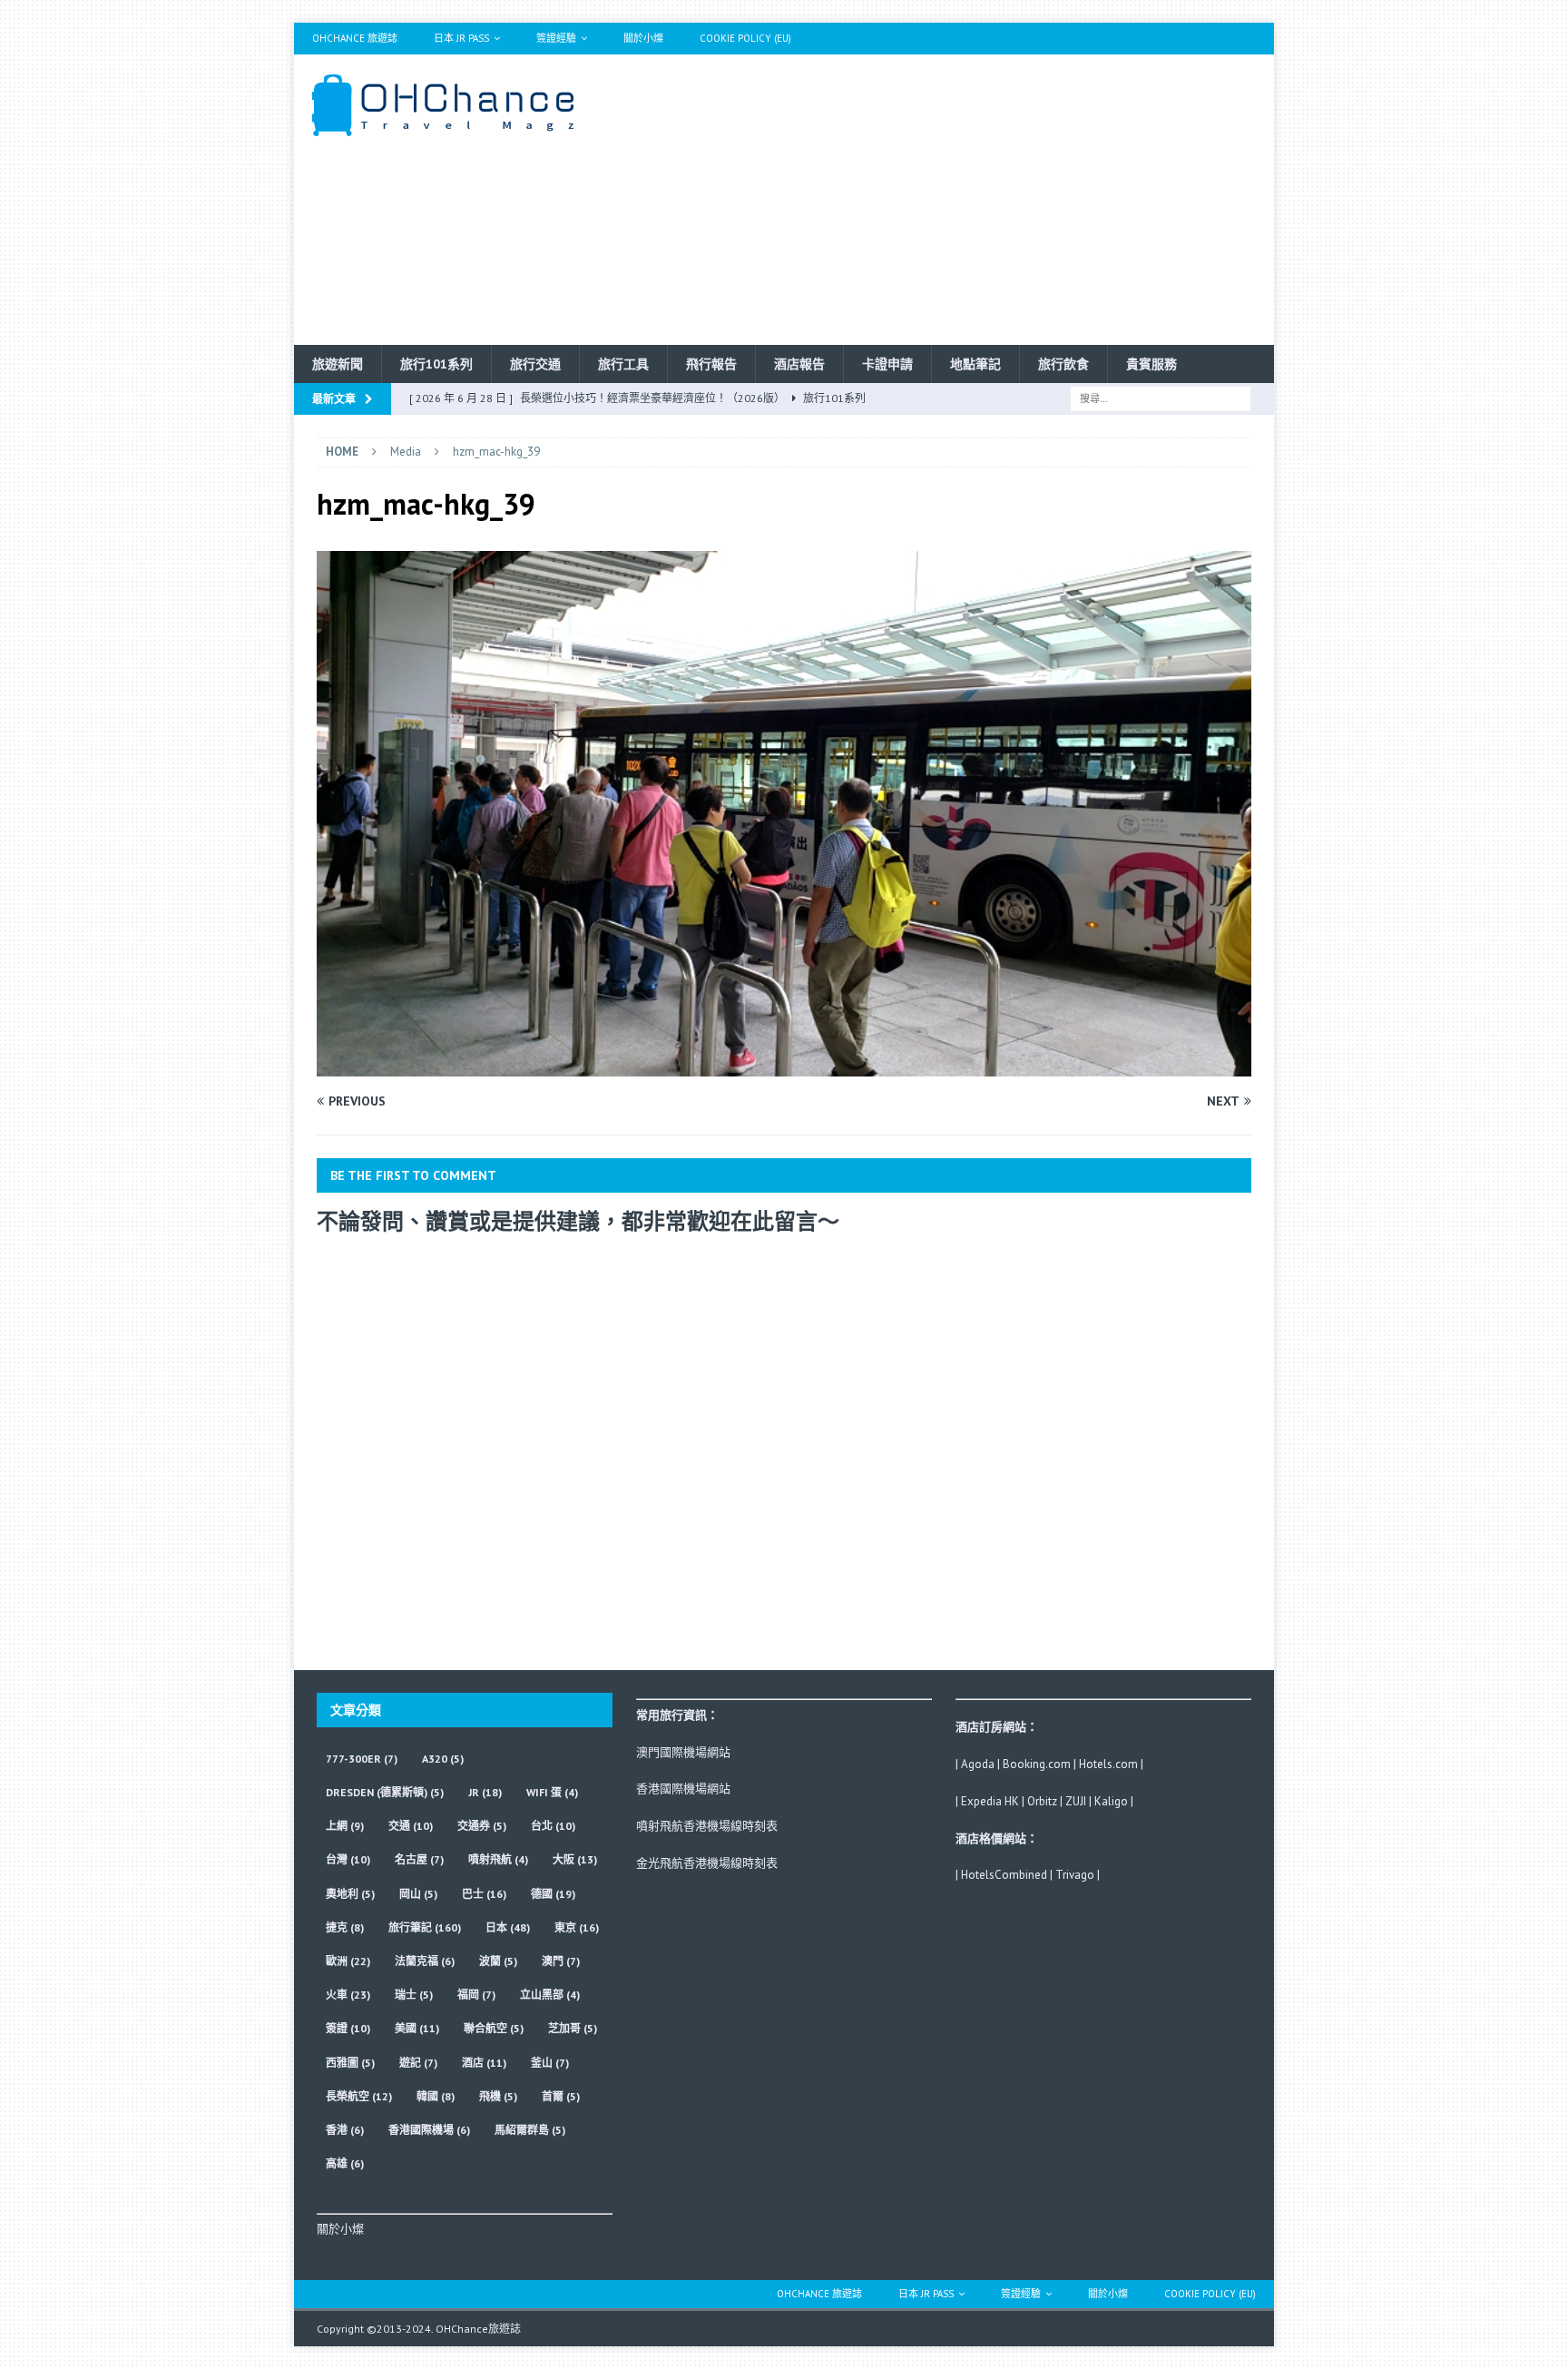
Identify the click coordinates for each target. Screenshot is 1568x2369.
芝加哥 (573, 2028)
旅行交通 (535, 364)
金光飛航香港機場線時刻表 (707, 1863)
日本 (508, 1927)
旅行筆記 (425, 1927)
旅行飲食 (1063, 364)
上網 (345, 1826)
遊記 (418, 2063)
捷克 (345, 1927)
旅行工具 (623, 364)
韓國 (436, 2096)
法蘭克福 (425, 1961)
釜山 (550, 2063)
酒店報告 (799, 364)
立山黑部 (550, 1995)
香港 (345, 2130)
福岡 (476, 1995)
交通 (411, 1826)
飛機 (498, 2096)
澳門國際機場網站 (683, 1752)
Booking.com (1037, 1764)
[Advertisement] (942, 200)
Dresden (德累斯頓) (385, 1792)
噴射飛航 (498, 1859)
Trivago (1075, 1875)
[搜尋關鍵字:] (1161, 398)
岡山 (418, 1894)
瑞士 (414, 1995)
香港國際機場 (429, 2130)
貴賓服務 (1151, 364)
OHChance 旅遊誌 (355, 38)
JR (485, 1792)
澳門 (561, 1961)
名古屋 (419, 1859)
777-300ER (362, 1759)
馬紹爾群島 (530, 2130)
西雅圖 (350, 2063)
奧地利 (350, 1894)
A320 (443, 1759)
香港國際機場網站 (683, 1789)
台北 (553, 1826)
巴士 (484, 1894)
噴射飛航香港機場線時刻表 (707, 1826)
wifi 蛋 (552, 1792)
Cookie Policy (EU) (745, 38)
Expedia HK (990, 1801)
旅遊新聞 (338, 364)
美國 (417, 2028)
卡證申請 (887, 364)
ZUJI (1076, 1801)
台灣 (348, 1859)
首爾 (561, 2096)
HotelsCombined (1004, 1875)
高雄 (345, 2163)
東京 (577, 1927)
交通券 (482, 1826)
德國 (553, 1894)
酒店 (484, 2063)
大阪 (575, 1859)
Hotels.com (1108, 1764)
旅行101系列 (436, 364)
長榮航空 (359, 2096)
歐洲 (348, 1961)
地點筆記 (975, 364)
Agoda (978, 1764)
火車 (348, 1995)
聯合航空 (494, 2028)
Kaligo (1111, 1801)
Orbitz (1042, 1801)
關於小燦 (643, 38)
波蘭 (498, 1961)
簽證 (348, 2028)
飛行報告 (711, 364)
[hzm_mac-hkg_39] (784, 1067)
